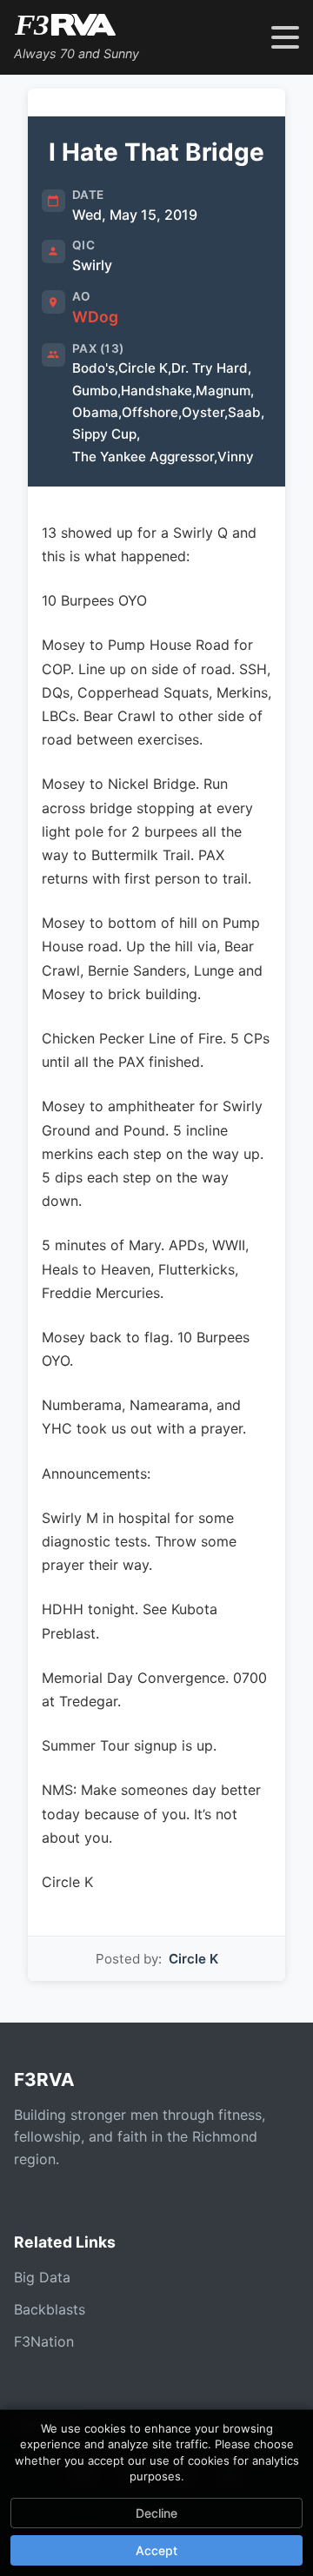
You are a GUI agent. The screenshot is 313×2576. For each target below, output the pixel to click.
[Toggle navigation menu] (285, 37)
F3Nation (44, 2341)
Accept (156, 2550)
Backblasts (50, 2309)
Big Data (42, 2277)
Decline (156, 2513)
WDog (95, 317)
